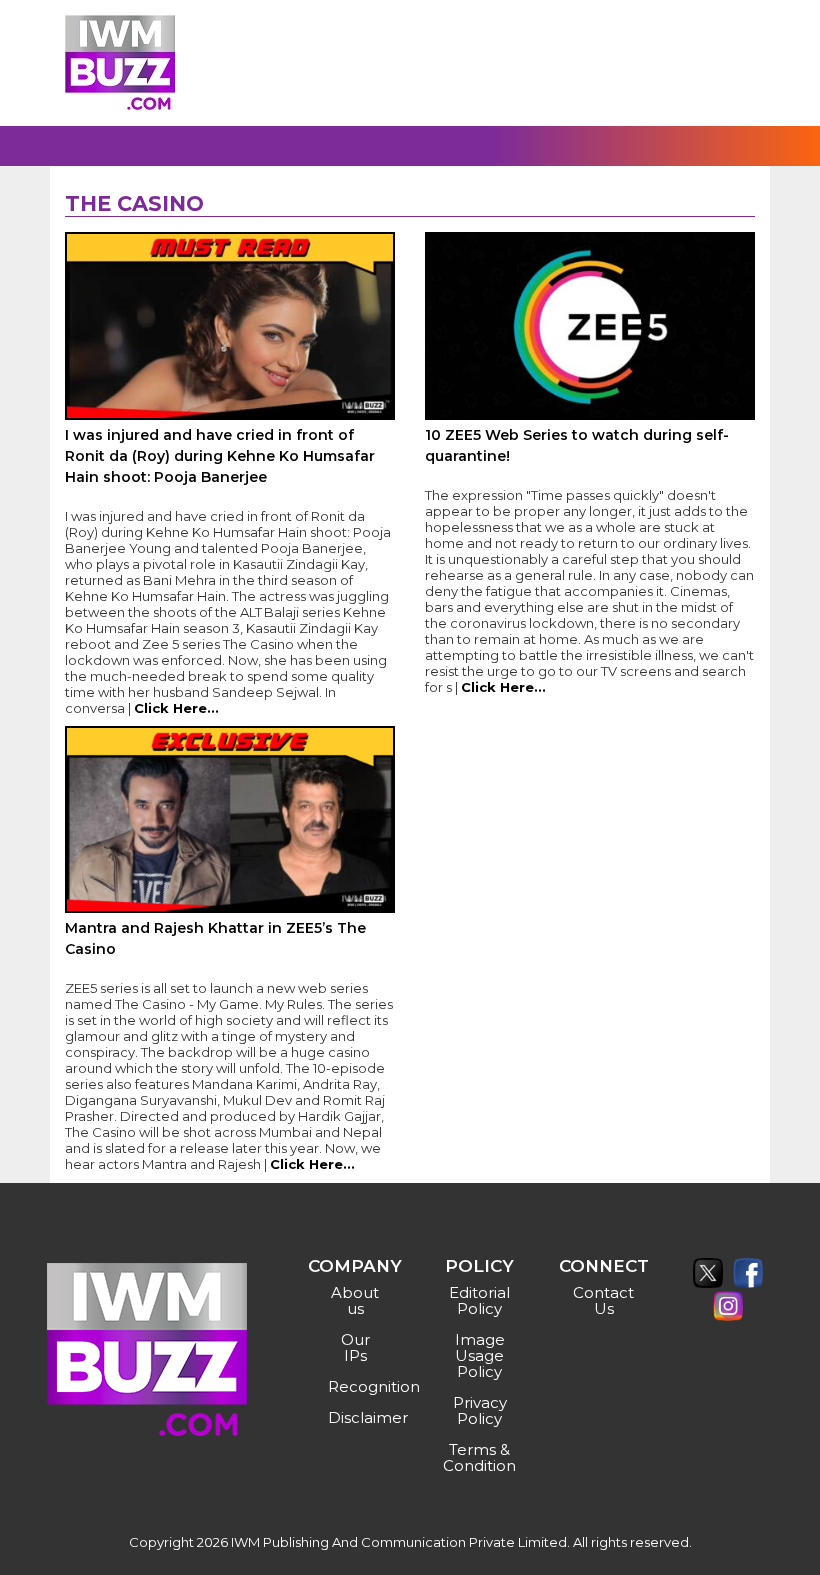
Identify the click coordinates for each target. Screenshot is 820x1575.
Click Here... (176, 708)
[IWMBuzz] (120, 62)
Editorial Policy (479, 1300)
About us (355, 1300)
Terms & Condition (479, 1457)
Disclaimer (357, 1417)
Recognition (357, 1386)
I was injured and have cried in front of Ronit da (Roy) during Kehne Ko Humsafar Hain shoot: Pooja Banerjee (220, 456)
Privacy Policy (480, 1410)
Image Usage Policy (480, 1355)
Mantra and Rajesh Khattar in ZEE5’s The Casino (215, 938)
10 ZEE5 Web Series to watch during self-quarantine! (577, 445)
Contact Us (603, 1300)
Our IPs (355, 1347)
